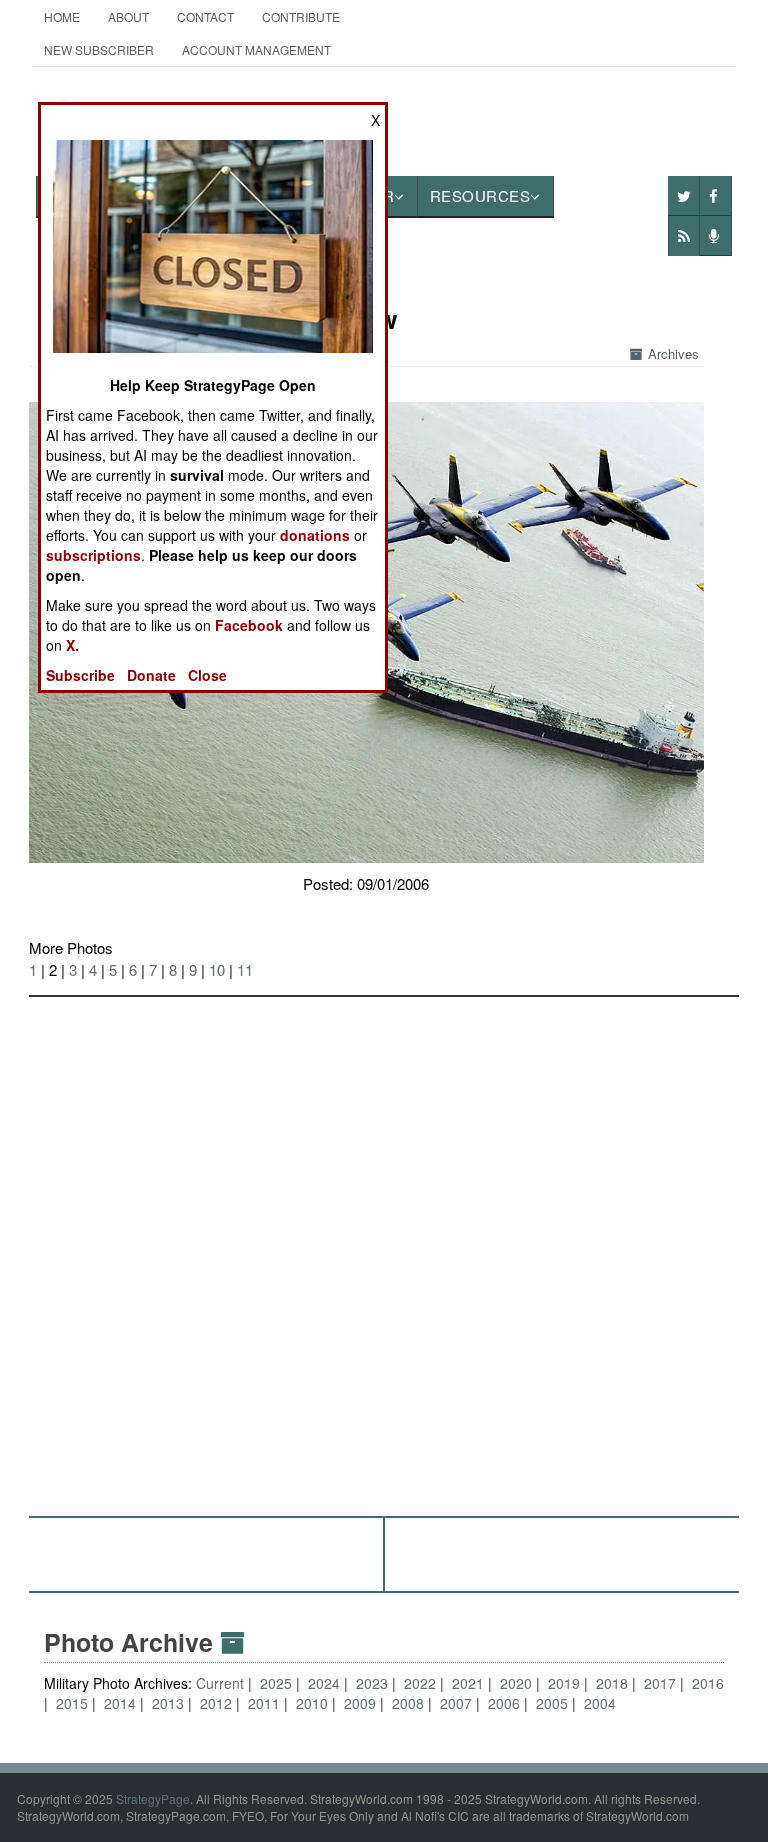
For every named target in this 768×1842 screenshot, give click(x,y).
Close (207, 675)
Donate (151, 675)
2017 (660, 1683)
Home (62, 16)
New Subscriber (99, 49)
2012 (216, 1703)
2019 (564, 1683)
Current (222, 1683)
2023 (372, 1683)
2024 (324, 1683)
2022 (420, 1683)
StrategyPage (153, 1798)
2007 (456, 1703)
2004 (600, 1703)
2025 (276, 1683)
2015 (72, 1703)
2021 (468, 1683)
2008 (408, 1703)
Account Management (256, 49)
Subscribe (80, 675)
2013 (168, 1703)
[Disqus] (384, 1247)
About (128, 16)
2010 (312, 1703)
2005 (552, 1703)
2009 (360, 1703)
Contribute (301, 16)
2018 (612, 1683)
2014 (120, 1703)
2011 (264, 1703)
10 (217, 969)
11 (245, 969)
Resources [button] (480, 195)
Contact (205, 16)
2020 (516, 1683)
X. (72, 645)
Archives (673, 353)
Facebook (249, 625)
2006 (504, 1703)
